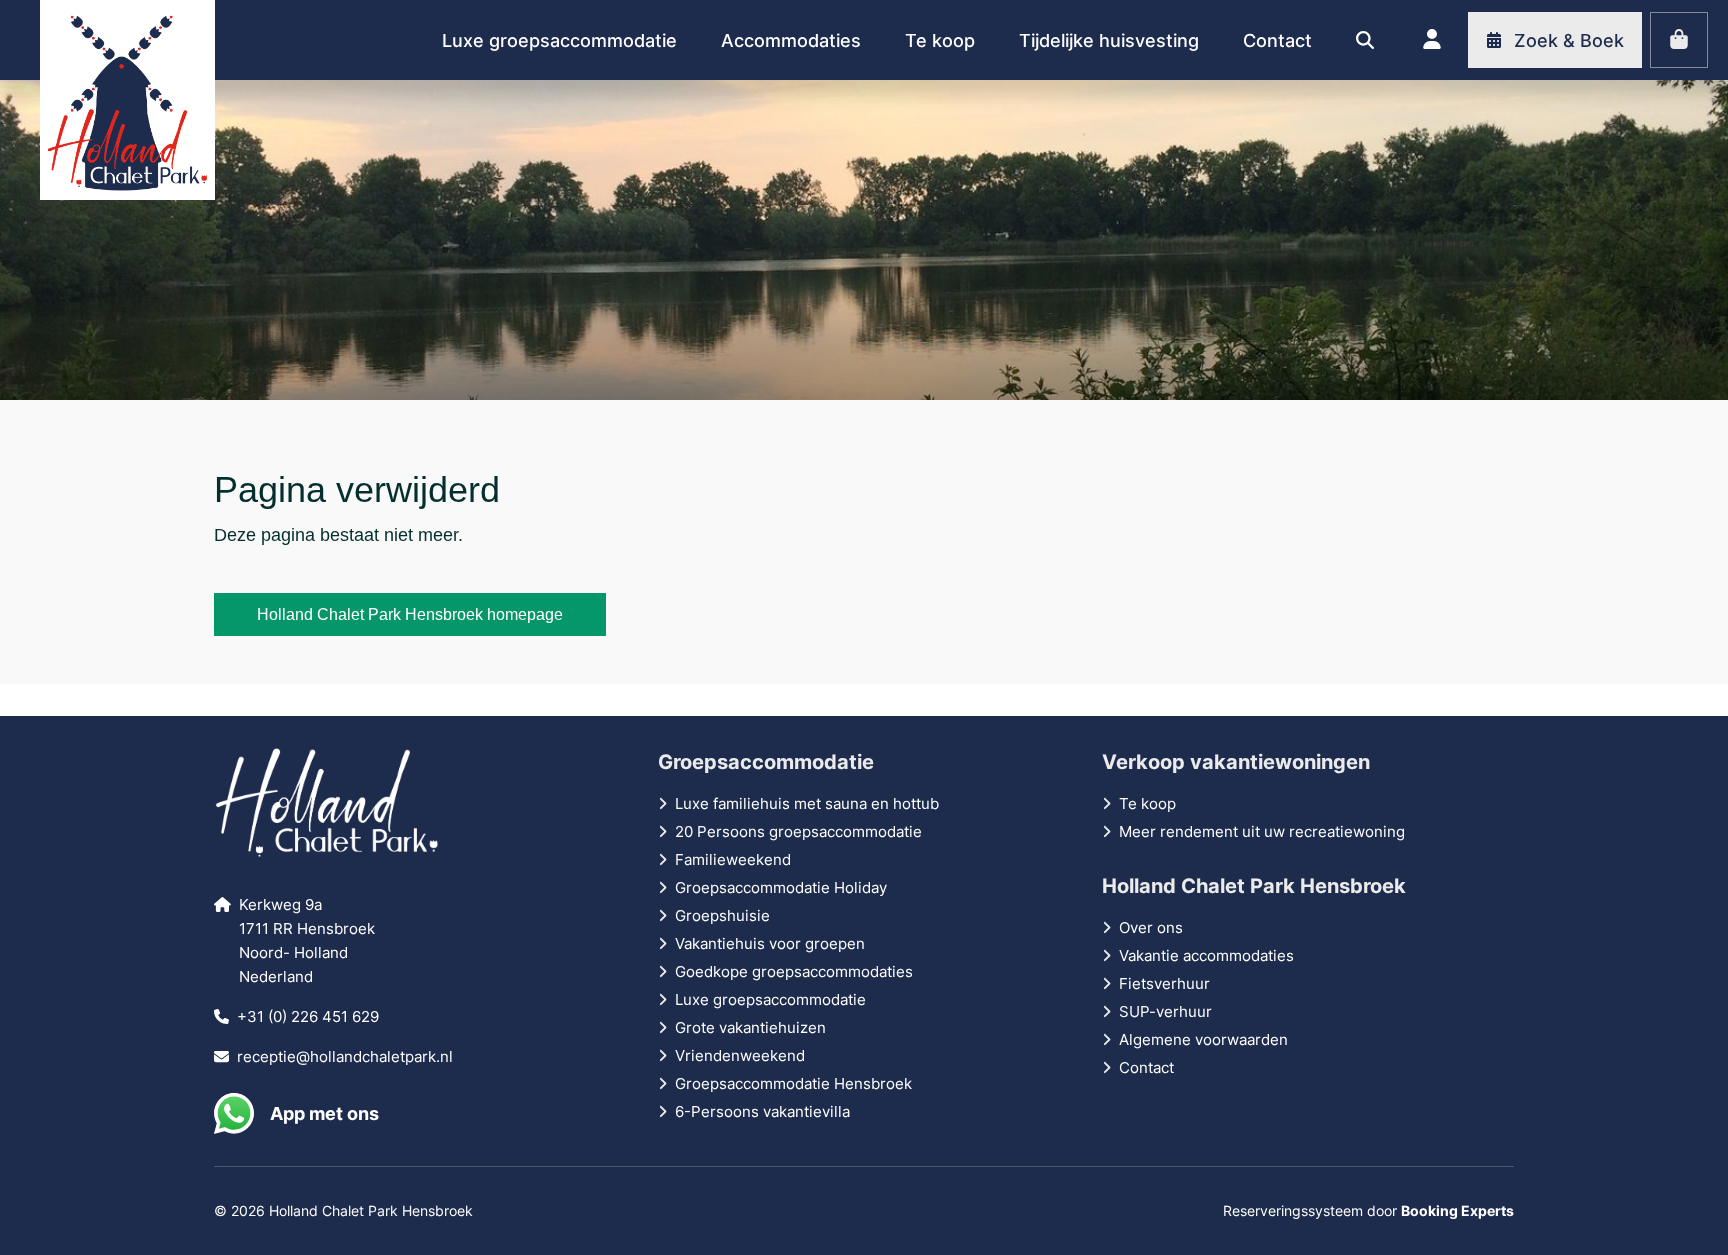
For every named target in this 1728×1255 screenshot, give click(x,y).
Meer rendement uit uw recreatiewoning (1262, 831)
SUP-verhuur (1165, 1011)
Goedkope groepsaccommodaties (794, 971)
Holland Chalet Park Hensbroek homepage (410, 614)
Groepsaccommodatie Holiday (781, 887)
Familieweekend (733, 859)
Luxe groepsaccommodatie (770, 999)
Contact (1146, 1067)
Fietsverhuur (1164, 983)
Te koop (1147, 803)
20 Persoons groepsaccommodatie (798, 831)
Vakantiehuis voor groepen (770, 943)
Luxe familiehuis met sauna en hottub (807, 803)
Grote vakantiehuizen (750, 1027)
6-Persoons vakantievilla (762, 1111)
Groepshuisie (722, 915)
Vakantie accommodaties (1206, 955)
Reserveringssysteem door (1368, 1210)
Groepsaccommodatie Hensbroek (793, 1083)
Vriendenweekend (740, 1055)
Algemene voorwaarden (1203, 1039)
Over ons (1151, 927)
